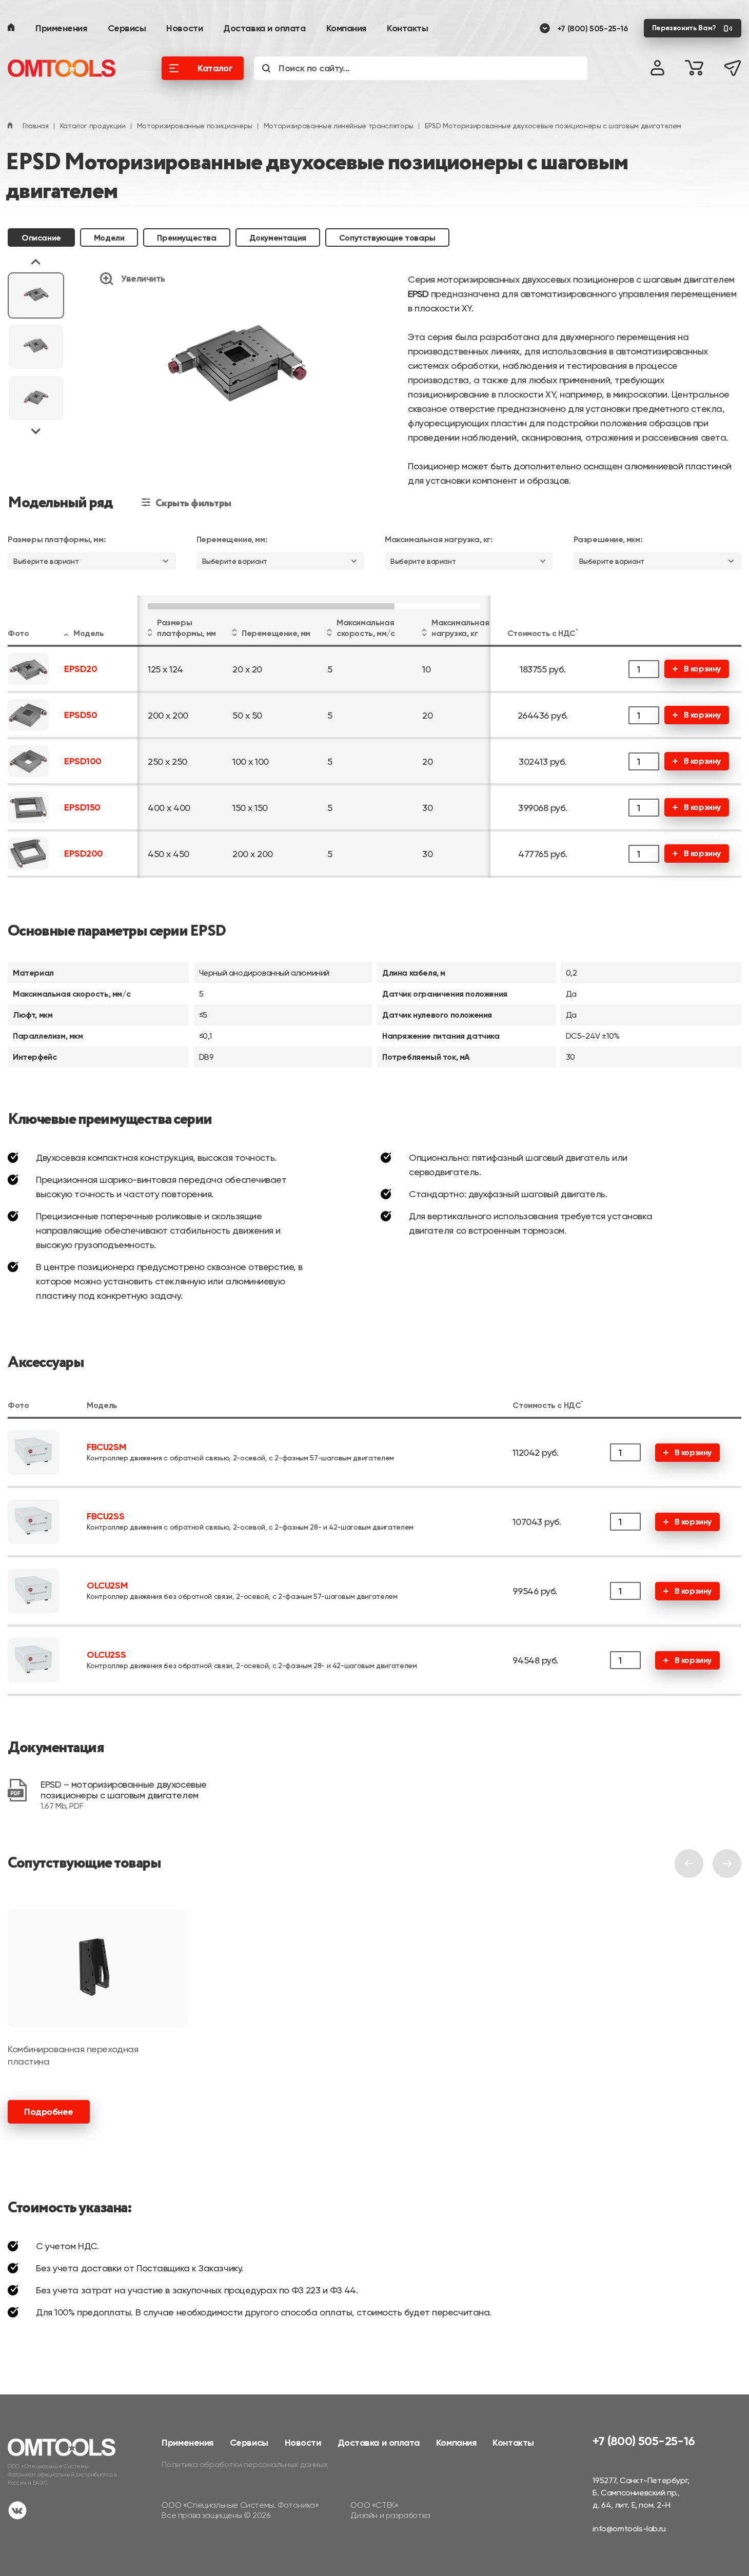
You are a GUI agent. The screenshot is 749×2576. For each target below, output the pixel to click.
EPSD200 (84, 854)
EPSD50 (81, 715)
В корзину (702, 669)
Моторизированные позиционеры (195, 126)
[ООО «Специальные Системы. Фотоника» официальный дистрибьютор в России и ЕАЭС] (69, 68)
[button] (36, 295)
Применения (61, 28)
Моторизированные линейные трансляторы (339, 126)
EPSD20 (81, 669)
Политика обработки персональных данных (244, 2464)
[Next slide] (36, 431)
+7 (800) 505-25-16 (593, 28)
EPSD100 (83, 761)
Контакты (407, 28)
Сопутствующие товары (387, 238)
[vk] (17, 2512)
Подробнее (49, 2112)
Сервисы (127, 28)
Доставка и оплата (264, 28)
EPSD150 (82, 808)
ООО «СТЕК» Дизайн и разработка (390, 2510)
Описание (41, 238)
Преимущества (186, 238)
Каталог (215, 68)
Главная (36, 126)
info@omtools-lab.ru (629, 2529)
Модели (109, 238)
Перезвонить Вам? (684, 28)
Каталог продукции (93, 126)
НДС (568, 633)
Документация (278, 238)
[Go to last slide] (36, 263)
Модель (89, 633)
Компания (346, 28)
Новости (184, 28)
